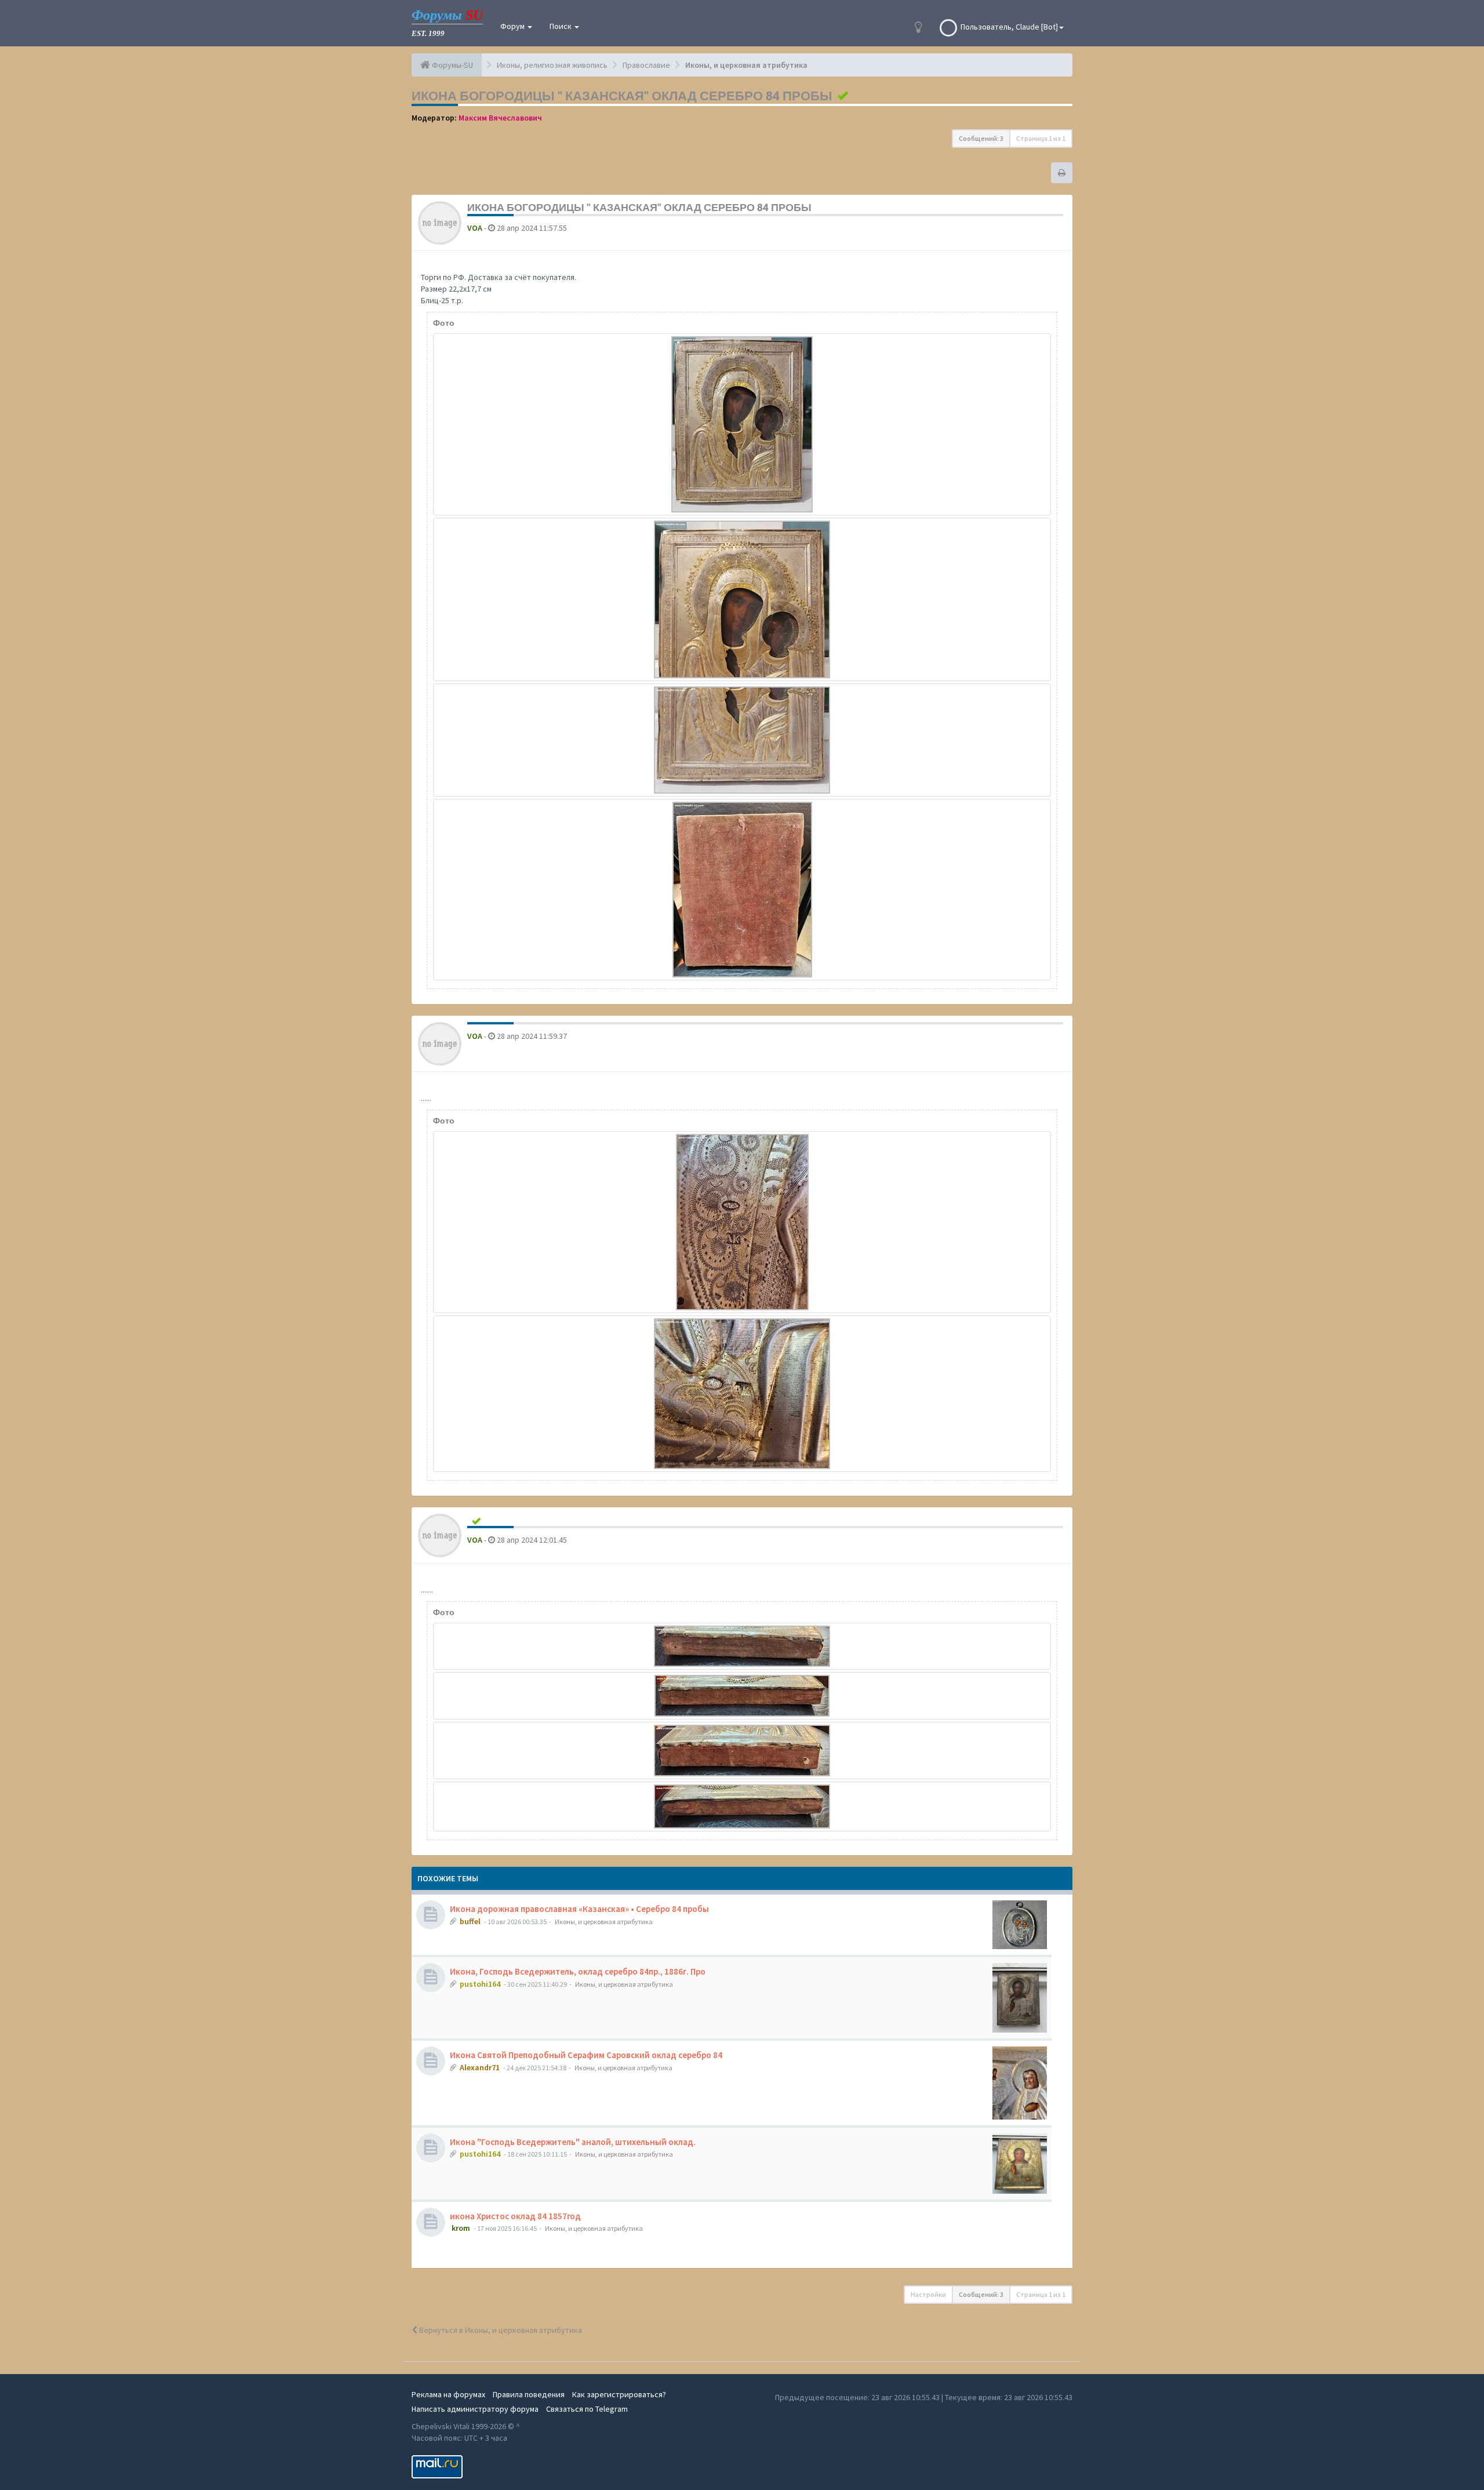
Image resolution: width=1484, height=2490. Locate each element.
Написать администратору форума (475, 2409)
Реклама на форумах (448, 2394)
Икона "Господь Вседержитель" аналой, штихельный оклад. (573, 2142)
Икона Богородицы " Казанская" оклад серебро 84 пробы (622, 96)
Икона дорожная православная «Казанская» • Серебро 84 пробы (579, 1909)
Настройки (928, 2294)
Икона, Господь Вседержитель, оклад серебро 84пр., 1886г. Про (578, 1971)
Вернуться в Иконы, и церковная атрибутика (500, 2330)
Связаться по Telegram (587, 2409)
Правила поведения (529, 2394)
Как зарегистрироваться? (619, 2394)
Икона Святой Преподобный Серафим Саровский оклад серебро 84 (586, 2055)
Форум (513, 26)
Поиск (561, 26)
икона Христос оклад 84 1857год (515, 2216)
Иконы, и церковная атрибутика (604, 1922)
